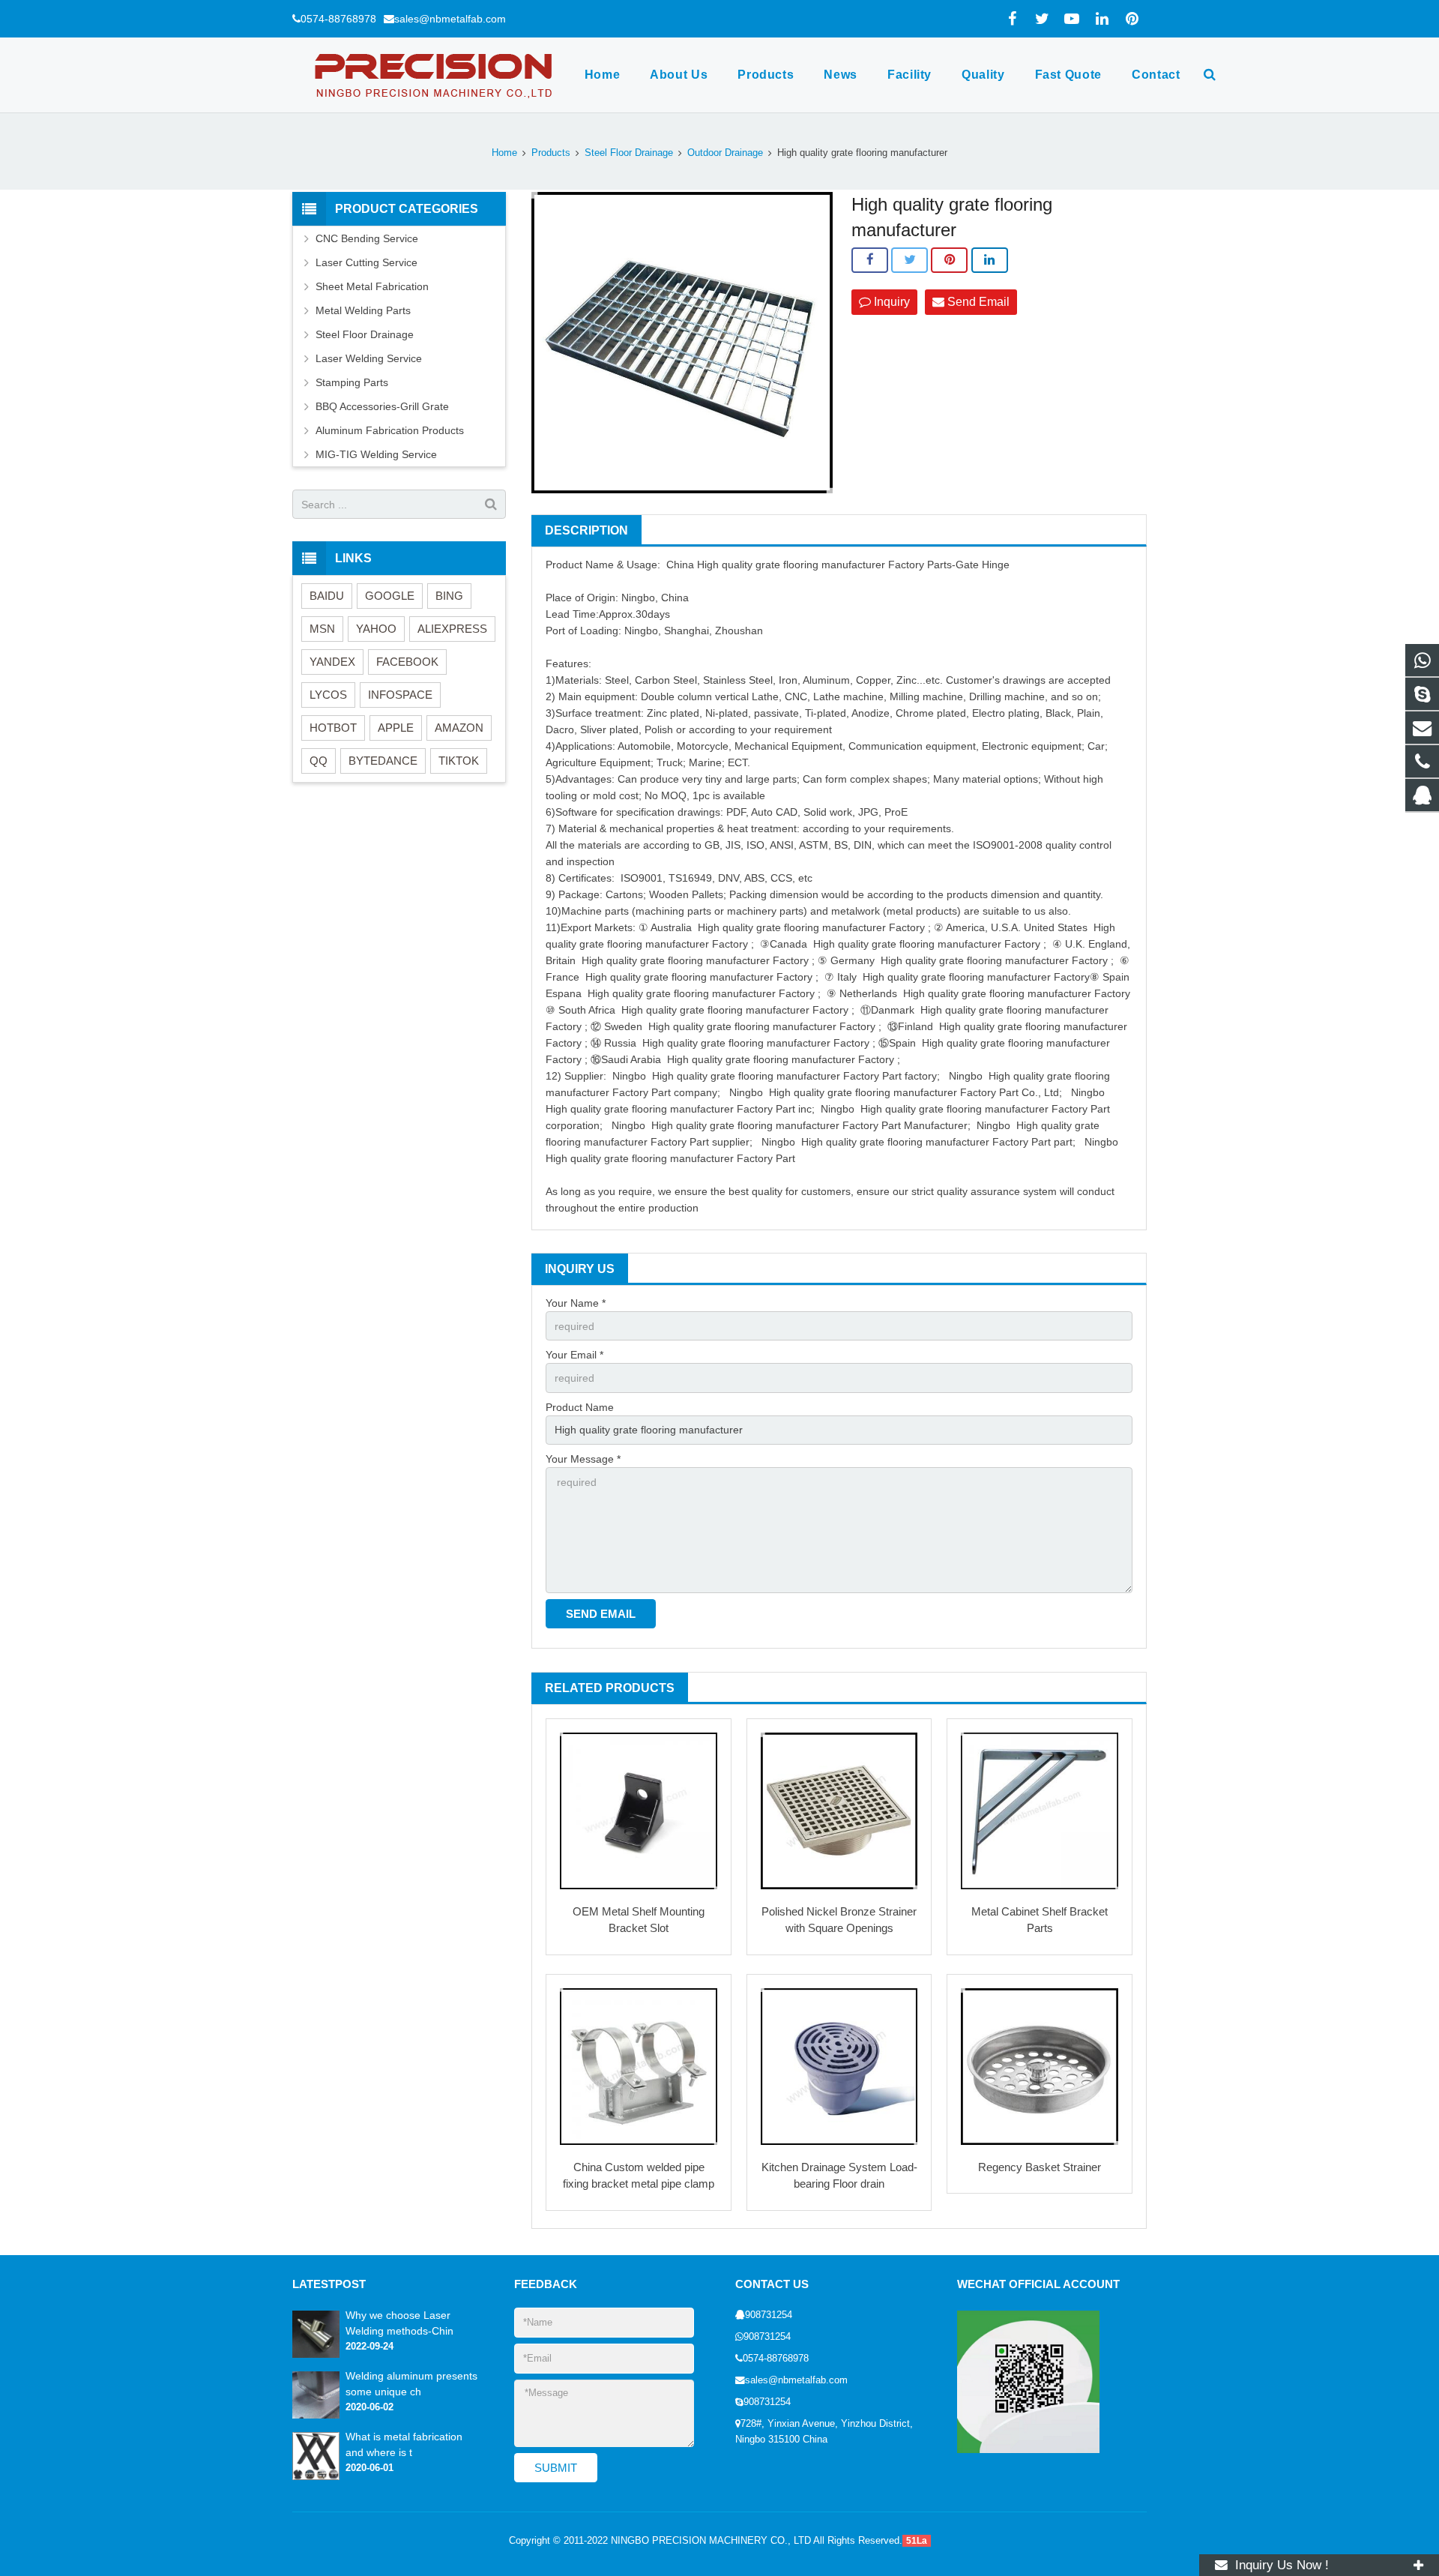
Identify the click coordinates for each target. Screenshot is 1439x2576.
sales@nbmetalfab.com (450, 19)
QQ (319, 761)
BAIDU (327, 596)
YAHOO (376, 629)
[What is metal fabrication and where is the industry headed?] (316, 2477)
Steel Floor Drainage (629, 153)
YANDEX (332, 662)
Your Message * (583, 1459)
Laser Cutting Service (366, 262)
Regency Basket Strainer (1040, 2167)
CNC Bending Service (367, 238)
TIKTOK (459, 761)
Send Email (977, 302)
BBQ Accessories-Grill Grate (382, 406)
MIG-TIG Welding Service (376, 454)
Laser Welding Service (369, 358)
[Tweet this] (909, 260)
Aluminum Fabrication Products (390, 430)
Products (551, 153)
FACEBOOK (407, 662)
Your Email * (574, 1355)
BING (449, 596)
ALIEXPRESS (452, 629)
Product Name (580, 1407)
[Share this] (870, 260)
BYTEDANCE (383, 761)
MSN (322, 629)
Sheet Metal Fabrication (372, 286)
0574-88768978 (338, 19)
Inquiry (890, 302)
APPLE (396, 728)
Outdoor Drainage (725, 153)
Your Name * (576, 1303)
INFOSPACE (400, 695)
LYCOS (328, 695)
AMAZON (459, 728)
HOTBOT (333, 728)
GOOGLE (390, 596)
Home (504, 153)
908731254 (769, 2315)
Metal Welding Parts (363, 310)
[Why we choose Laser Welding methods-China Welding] (316, 2355)
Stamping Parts (352, 382)
